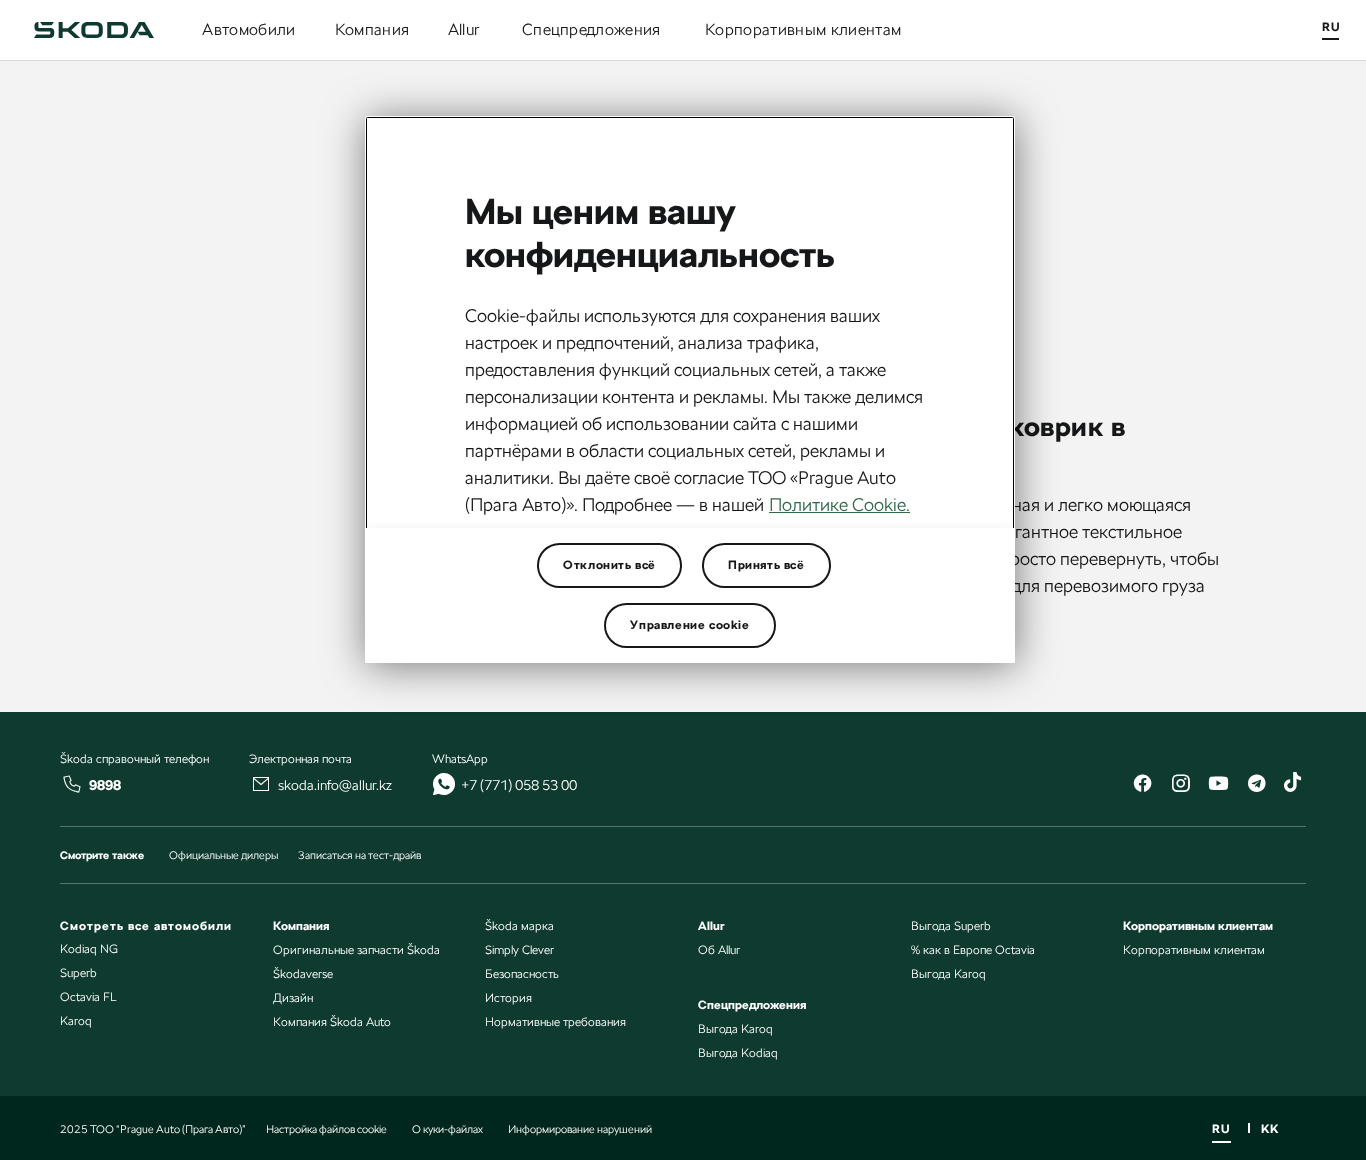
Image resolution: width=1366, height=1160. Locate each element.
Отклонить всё (609, 565)
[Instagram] (1180, 785)
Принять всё (766, 565)
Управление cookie (689, 625)
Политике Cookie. (839, 504)
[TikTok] (1294, 785)
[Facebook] (1142, 785)
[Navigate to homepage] (94, 30)
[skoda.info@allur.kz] (261, 784)
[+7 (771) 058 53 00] (444, 784)
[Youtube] (1218, 785)
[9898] (72, 784)
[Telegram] (1256, 785)
